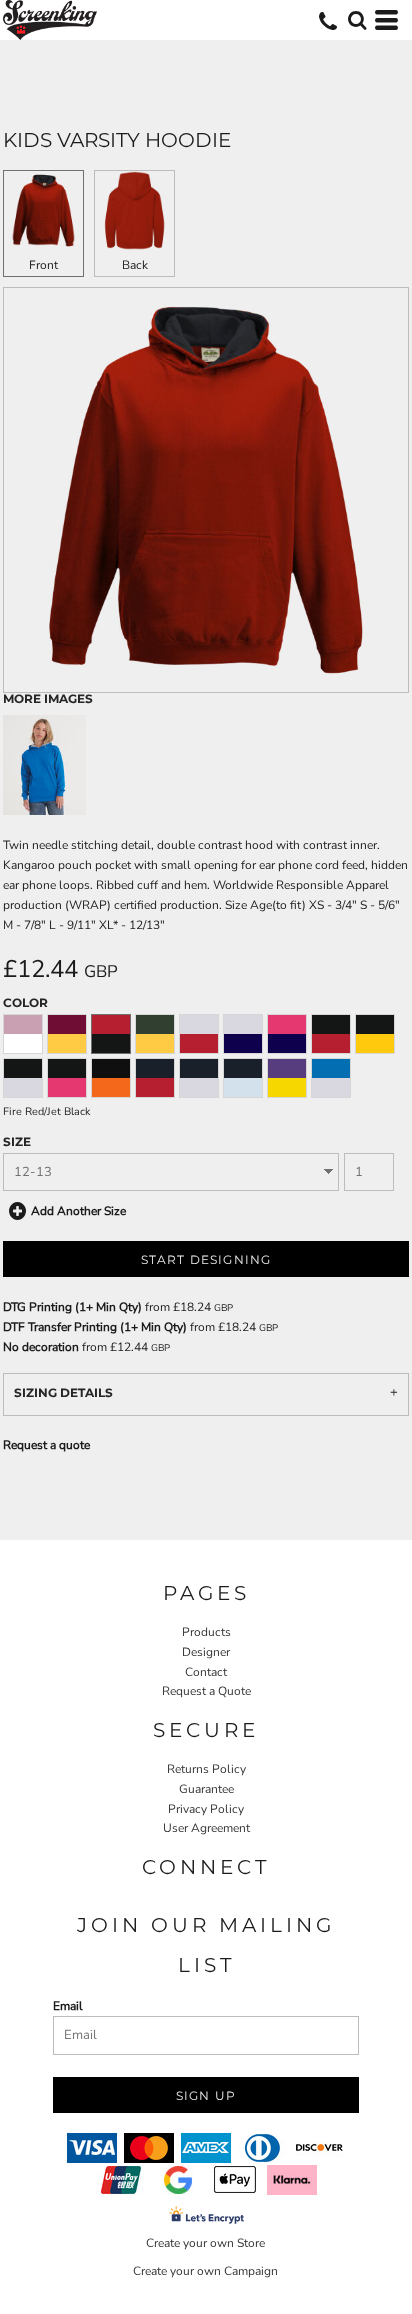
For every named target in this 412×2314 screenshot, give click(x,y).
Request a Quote (206, 1691)
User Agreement (206, 1828)
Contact (206, 1672)
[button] (357, 20)
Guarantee (206, 1789)
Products (206, 1632)
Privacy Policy (206, 1809)
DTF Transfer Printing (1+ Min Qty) (95, 1327)
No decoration (41, 1347)
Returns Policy (206, 1769)
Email (68, 2006)
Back (135, 265)
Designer (206, 1652)
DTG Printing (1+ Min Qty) (72, 1307)
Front (43, 265)
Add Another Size (78, 1211)
